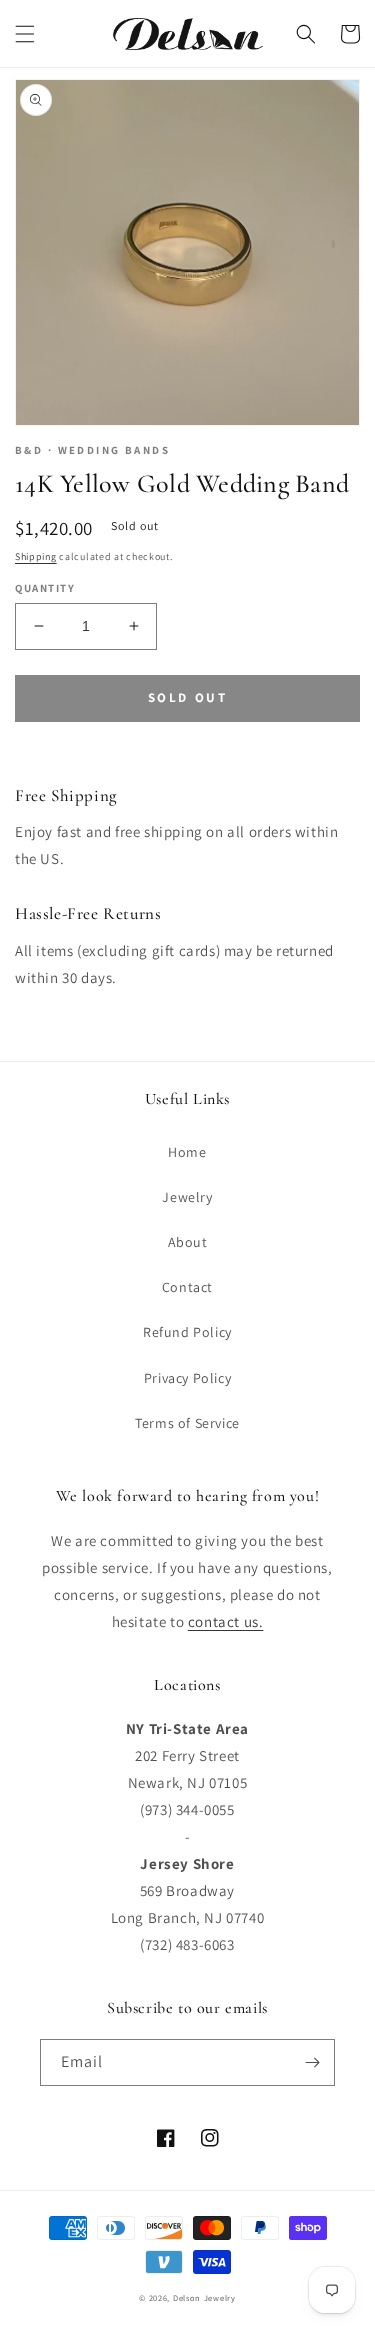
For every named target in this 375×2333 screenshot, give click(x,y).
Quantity (45, 588)
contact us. (226, 1621)
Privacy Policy (187, 1378)
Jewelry (187, 1197)
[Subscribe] (312, 2062)
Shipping (36, 556)
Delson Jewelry (204, 2297)
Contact (187, 1287)
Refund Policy (187, 1332)
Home (187, 1152)
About (188, 1242)
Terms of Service (187, 1423)
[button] (25, 34)
